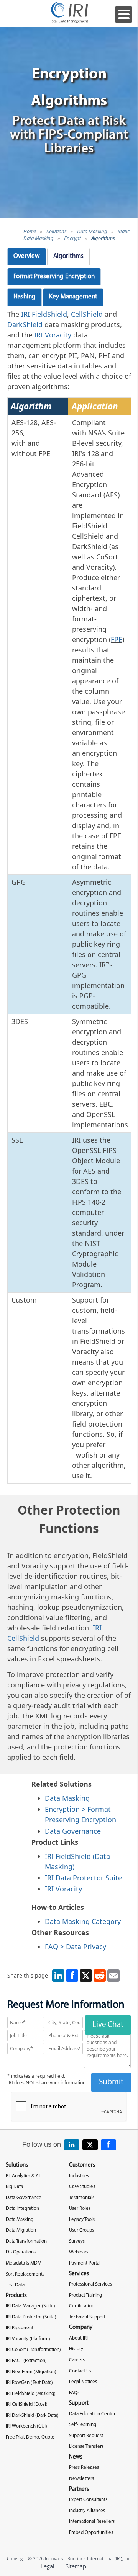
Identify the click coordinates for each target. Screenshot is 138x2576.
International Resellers (92, 2521)
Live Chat (108, 2025)
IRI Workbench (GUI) (26, 2426)
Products (16, 2296)
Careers (77, 2360)
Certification (82, 2306)
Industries (79, 2176)
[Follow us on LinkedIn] (72, 2145)
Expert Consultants (88, 2500)
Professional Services (90, 2284)
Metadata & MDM (24, 2263)
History (76, 2349)
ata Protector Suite (91, 1878)
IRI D (53, 1878)
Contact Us (80, 2371)
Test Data (15, 2285)
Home (30, 231)
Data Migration (21, 2230)
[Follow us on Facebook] (108, 2145)
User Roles (80, 2208)
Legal (47, 2566)
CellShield (87, 314)
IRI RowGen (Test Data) (29, 2383)
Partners (79, 2489)
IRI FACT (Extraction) (26, 2361)
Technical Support (87, 2317)
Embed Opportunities (91, 2533)
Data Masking (92, 231)
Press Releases (84, 2468)
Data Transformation (26, 2241)
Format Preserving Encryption (54, 276)
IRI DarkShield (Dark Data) (32, 2415)
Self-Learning (83, 2425)
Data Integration (22, 2208)
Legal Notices (83, 2382)
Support (79, 2403)
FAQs (74, 2393)
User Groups (81, 2230)
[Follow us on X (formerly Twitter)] (90, 2145)
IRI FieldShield (44, 314)
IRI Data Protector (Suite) (31, 2317)
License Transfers (86, 2446)
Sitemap (76, 2566)
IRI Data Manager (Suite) (30, 2306)
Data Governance (73, 1831)
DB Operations (21, 2252)
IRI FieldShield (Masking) (31, 2394)
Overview (27, 256)
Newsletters (81, 2479)
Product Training (85, 2295)
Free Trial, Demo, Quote (30, 2437)
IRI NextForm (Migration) (31, 2372)
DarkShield (25, 324)
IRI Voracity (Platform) (28, 2339)
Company (81, 2327)
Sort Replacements (25, 2274)
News (76, 2457)
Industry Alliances (87, 2511)
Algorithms (103, 238)
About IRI (78, 2338)
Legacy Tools (82, 2220)
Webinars (79, 2252)
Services (79, 2274)
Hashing (25, 297)
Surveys (77, 2241)
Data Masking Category (83, 1921)
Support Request (86, 2436)
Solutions (57, 231)
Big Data (14, 2187)
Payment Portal (85, 2263)
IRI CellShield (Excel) (27, 2404)
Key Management (73, 297)
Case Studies (82, 2187)
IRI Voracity (53, 335)
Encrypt (72, 238)
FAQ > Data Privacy (76, 1947)
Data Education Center (92, 2414)
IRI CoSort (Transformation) (33, 2350)
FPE (117, 639)
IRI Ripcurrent (20, 2328)
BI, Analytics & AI (23, 2176)
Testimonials (82, 2198)
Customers (82, 2165)
